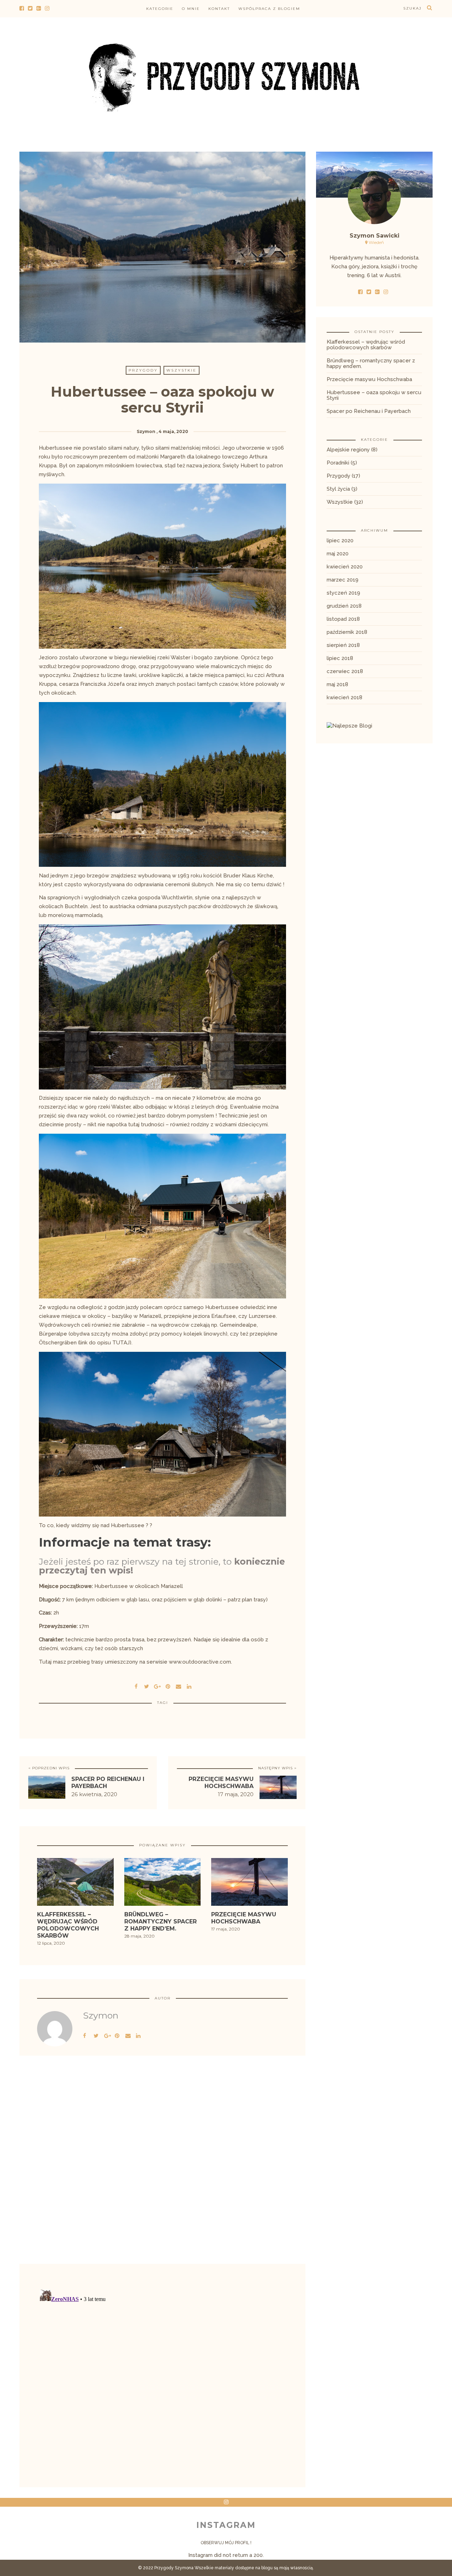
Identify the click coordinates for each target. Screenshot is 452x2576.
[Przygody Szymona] (226, 76)
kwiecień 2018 (344, 697)
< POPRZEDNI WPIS (49, 1768)
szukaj (412, 8)
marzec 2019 (343, 580)
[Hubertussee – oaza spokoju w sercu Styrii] (147, 1686)
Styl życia (338, 489)
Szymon (146, 431)
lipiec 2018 (340, 658)
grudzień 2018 (344, 606)
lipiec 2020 (340, 541)
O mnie (191, 9)
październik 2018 (347, 632)
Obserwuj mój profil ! (226, 2543)
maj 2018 (337, 684)
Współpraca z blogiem (269, 9)
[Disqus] (162, 2171)
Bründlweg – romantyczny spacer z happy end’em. (371, 363)
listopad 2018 (343, 619)
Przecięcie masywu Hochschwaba (221, 1783)
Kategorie (160, 9)
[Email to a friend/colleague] (178, 1686)
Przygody (143, 370)
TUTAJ (121, 1343)
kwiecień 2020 (345, 567)
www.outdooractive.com (200, 1662)
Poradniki (338, 463)
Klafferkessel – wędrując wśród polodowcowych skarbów (366, 345)
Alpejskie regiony (348, 450)
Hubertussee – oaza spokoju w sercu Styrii (374, 395)
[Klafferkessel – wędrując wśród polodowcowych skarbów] (75, 1884)
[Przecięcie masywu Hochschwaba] (249, 1884)
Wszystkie (182, 370)
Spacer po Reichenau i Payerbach (369, 411)
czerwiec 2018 (345, 671)
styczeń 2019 (343, 593)
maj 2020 (338, 554)
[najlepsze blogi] (349, 725)
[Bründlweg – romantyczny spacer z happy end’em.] (163, 1884)
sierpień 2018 (343, 645)
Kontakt (219, 9)
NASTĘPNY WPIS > (277, 1768)
